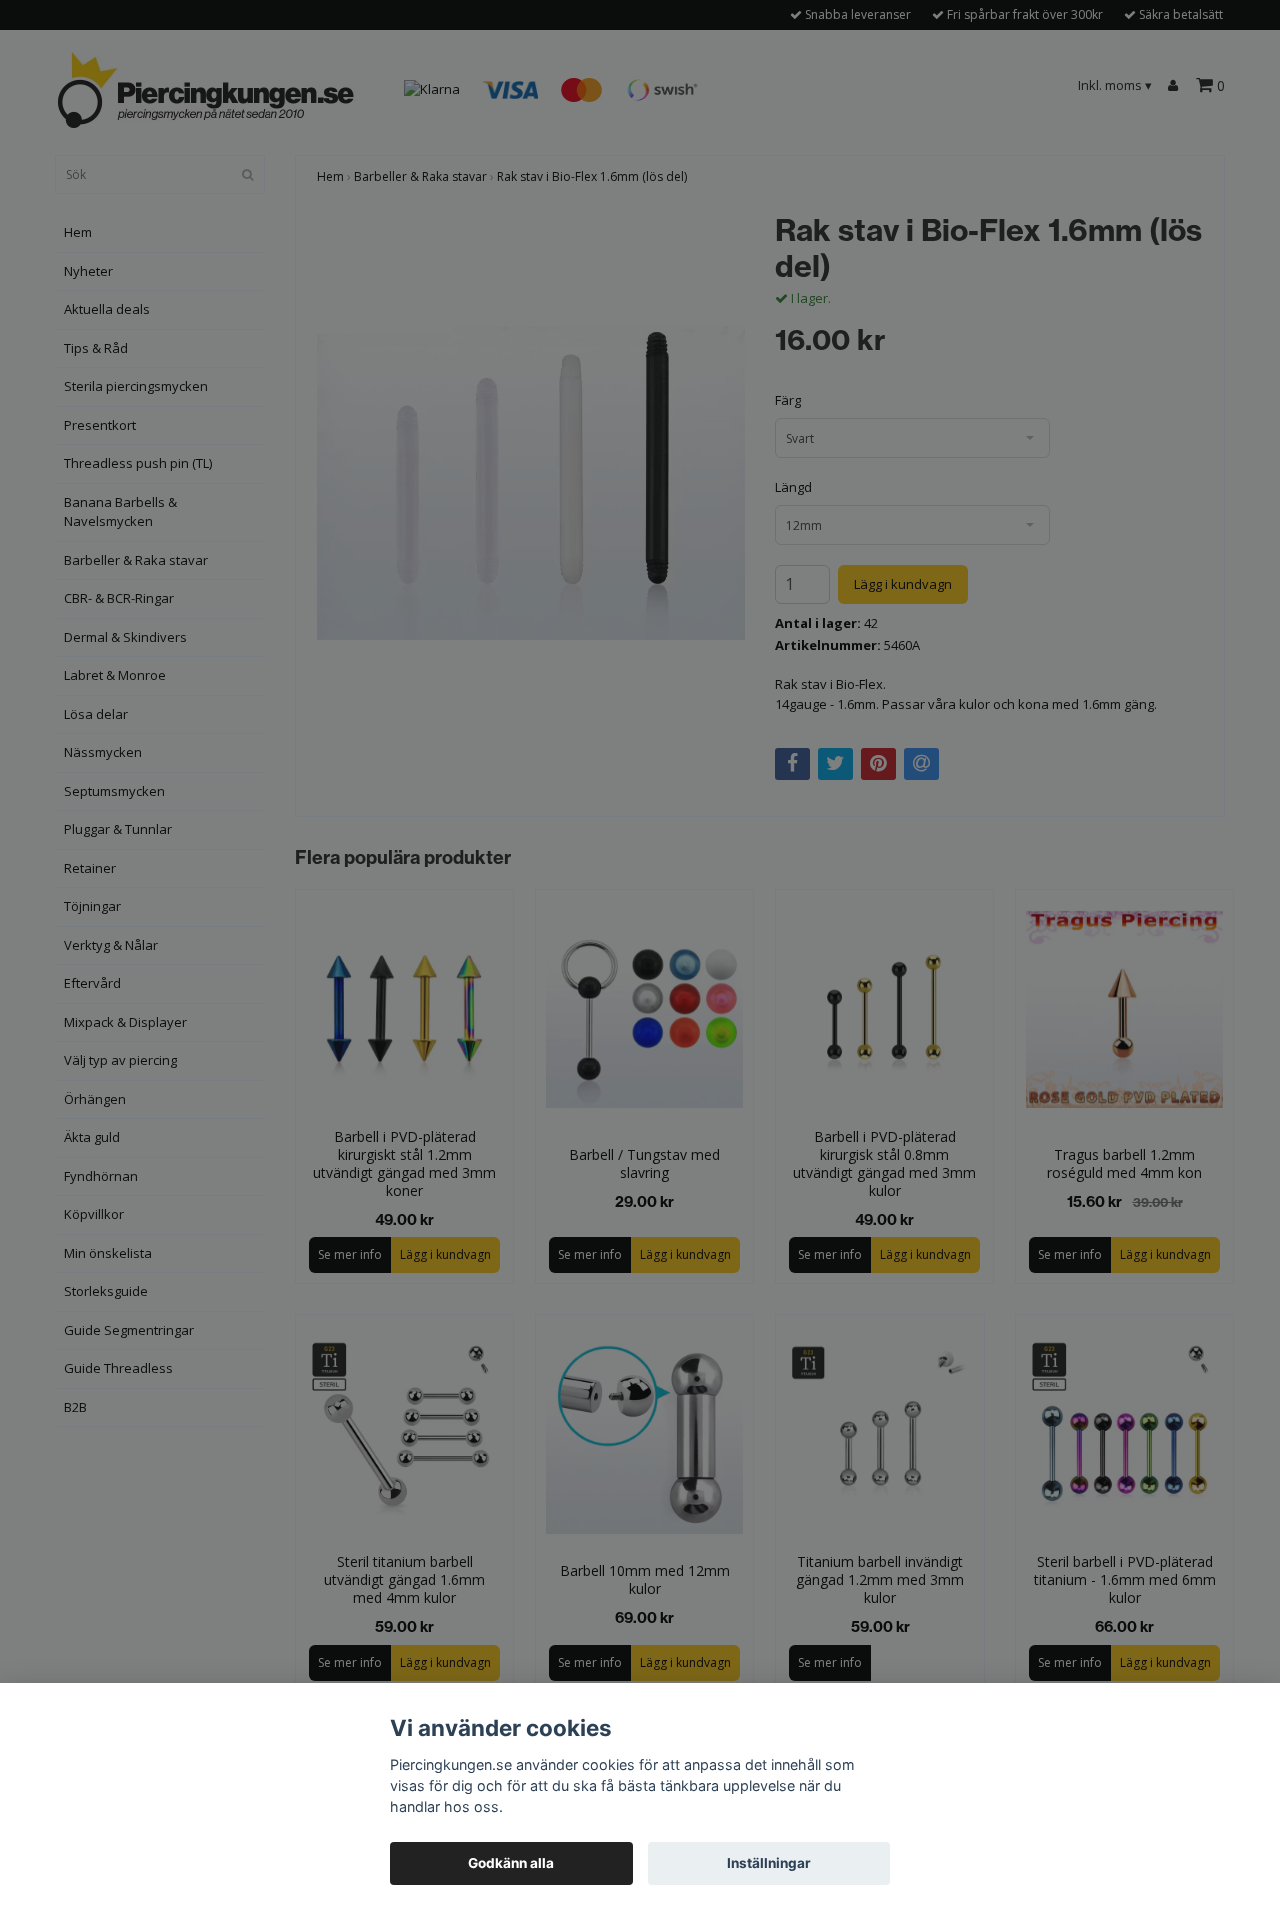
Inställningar (769, 1863)
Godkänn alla (511, 1863)
